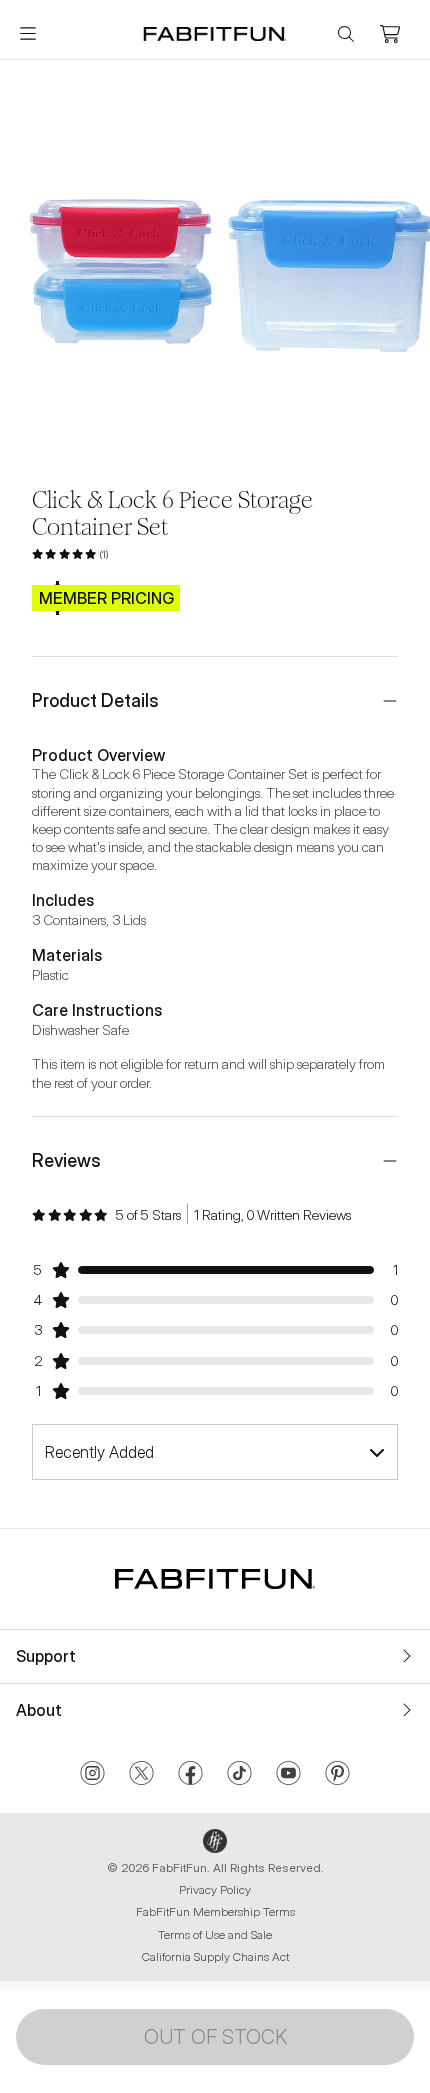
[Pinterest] (337, 1775)
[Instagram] (92, 1775)
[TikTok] (239, 1775)
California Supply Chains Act (215, 1956)
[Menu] (28, 34)
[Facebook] (190, 1775)
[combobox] (215, 1452)
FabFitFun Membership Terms (215, 1911)
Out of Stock (215, 2037)
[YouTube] (288, 1775)
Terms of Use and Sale (215, 1934)
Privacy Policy (215, 1889)
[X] (141, 1775)
